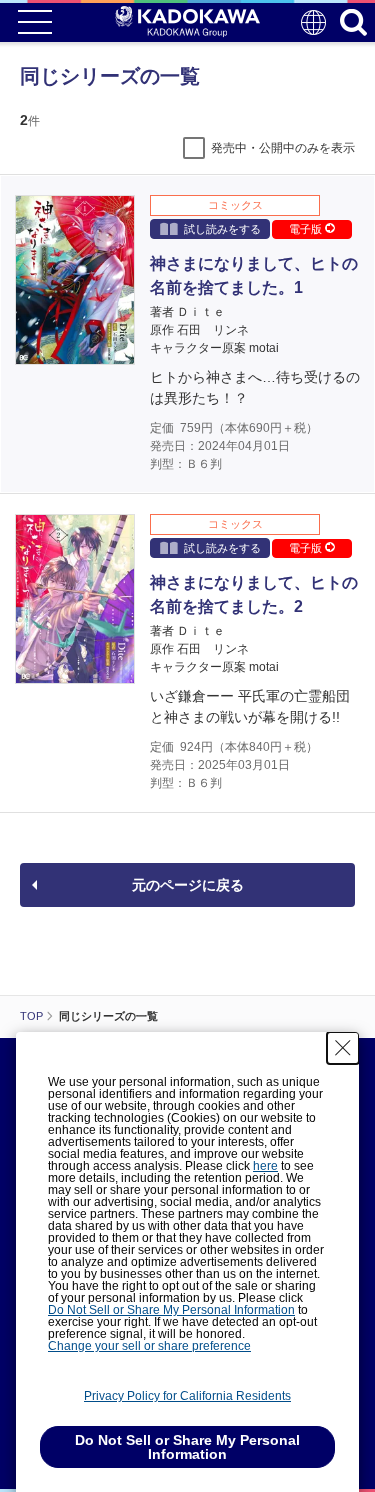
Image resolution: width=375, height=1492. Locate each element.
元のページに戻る (188, 885)
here (265, 1166)
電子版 (307, 229)
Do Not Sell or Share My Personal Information (171, 1310)
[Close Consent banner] (343, 1048)
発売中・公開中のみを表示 (283, 148)
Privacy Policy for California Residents (187, 1396)
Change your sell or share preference (149, 1346)
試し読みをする (222, 229)
